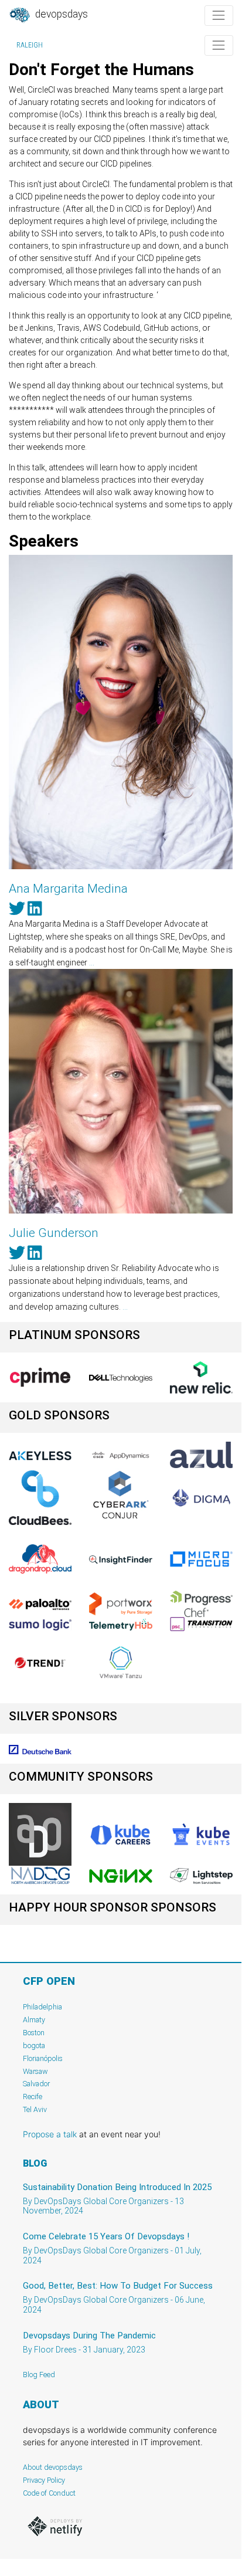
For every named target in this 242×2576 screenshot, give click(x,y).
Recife (33, 2097)
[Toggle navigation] (219, 16)
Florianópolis (43, 2058)
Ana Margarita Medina (68, 889)
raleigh (30, 45)
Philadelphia (42, 2007)
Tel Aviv (35, 2109)
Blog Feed (39, 2375)
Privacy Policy (44, 2480)
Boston (34, 2033)
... (92, 962)
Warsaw (35, 2071)
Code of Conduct (49, 2493)
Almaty (34, 2020)
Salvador (36, 2084)
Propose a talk (50, 2134)
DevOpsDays (60, 14)
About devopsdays (53, 2467)
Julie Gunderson (54, 1233)
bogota (34, 2045)
